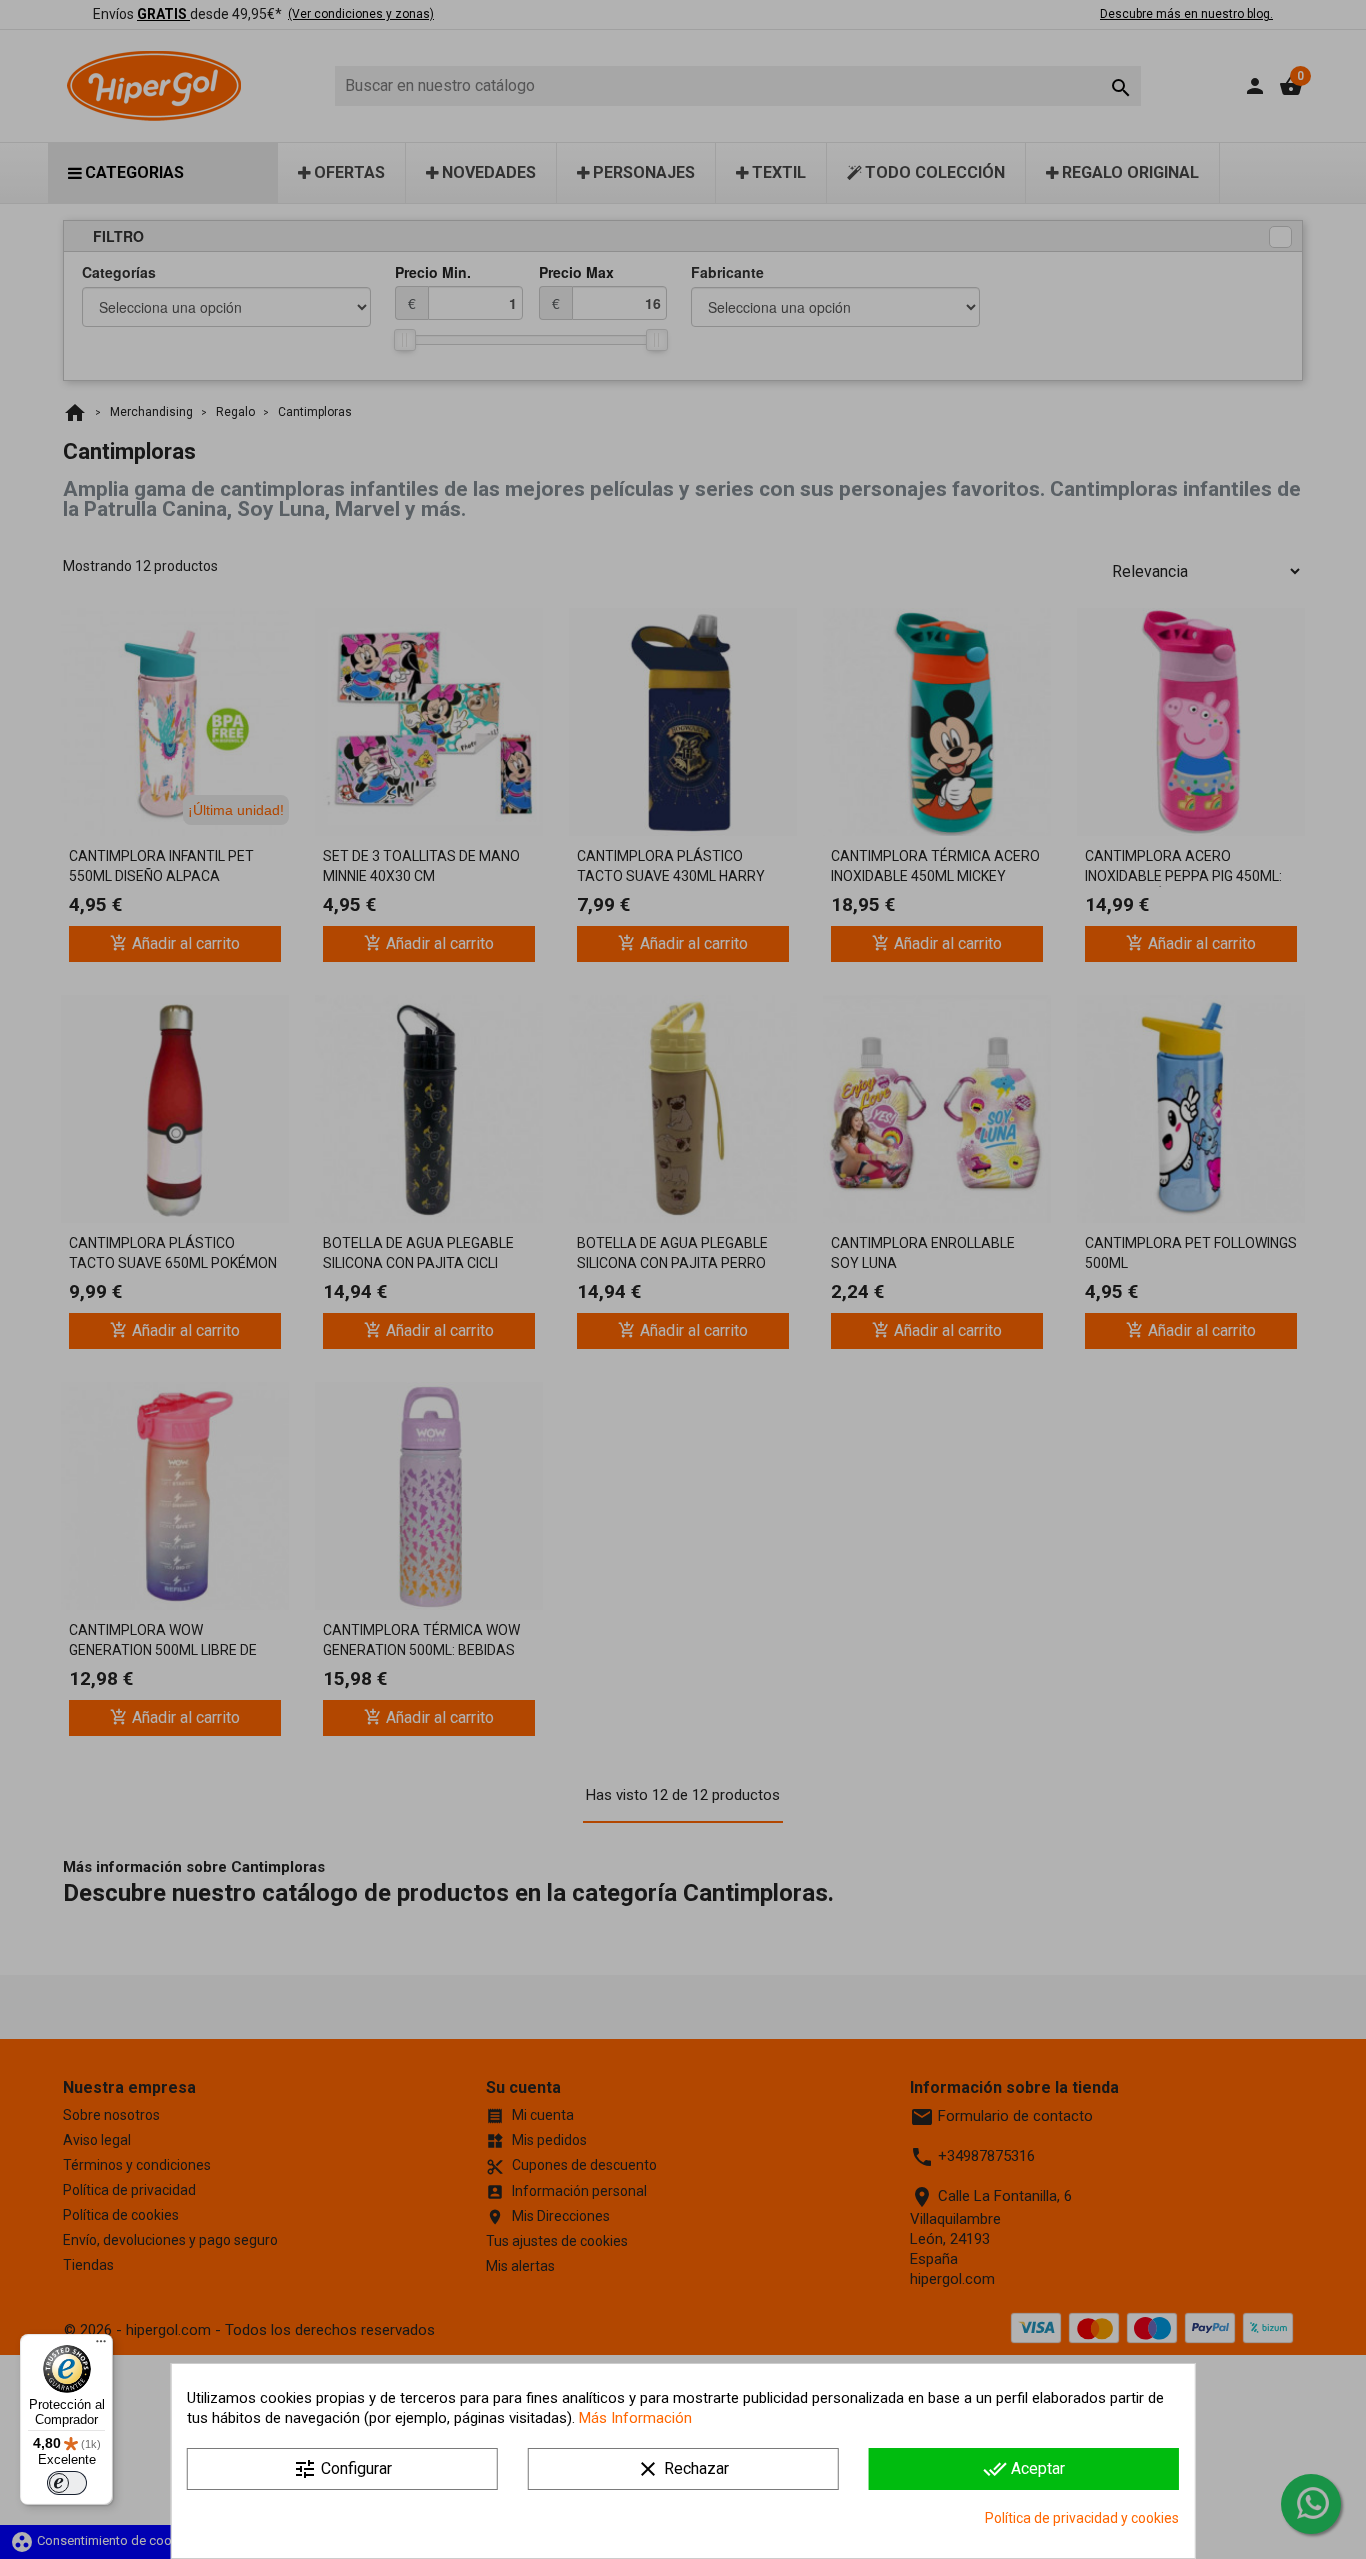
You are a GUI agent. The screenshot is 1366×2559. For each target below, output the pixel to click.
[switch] (67, 2483)
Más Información (635, 2418)
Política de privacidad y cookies (1082, 2518)
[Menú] (101, 2346)
